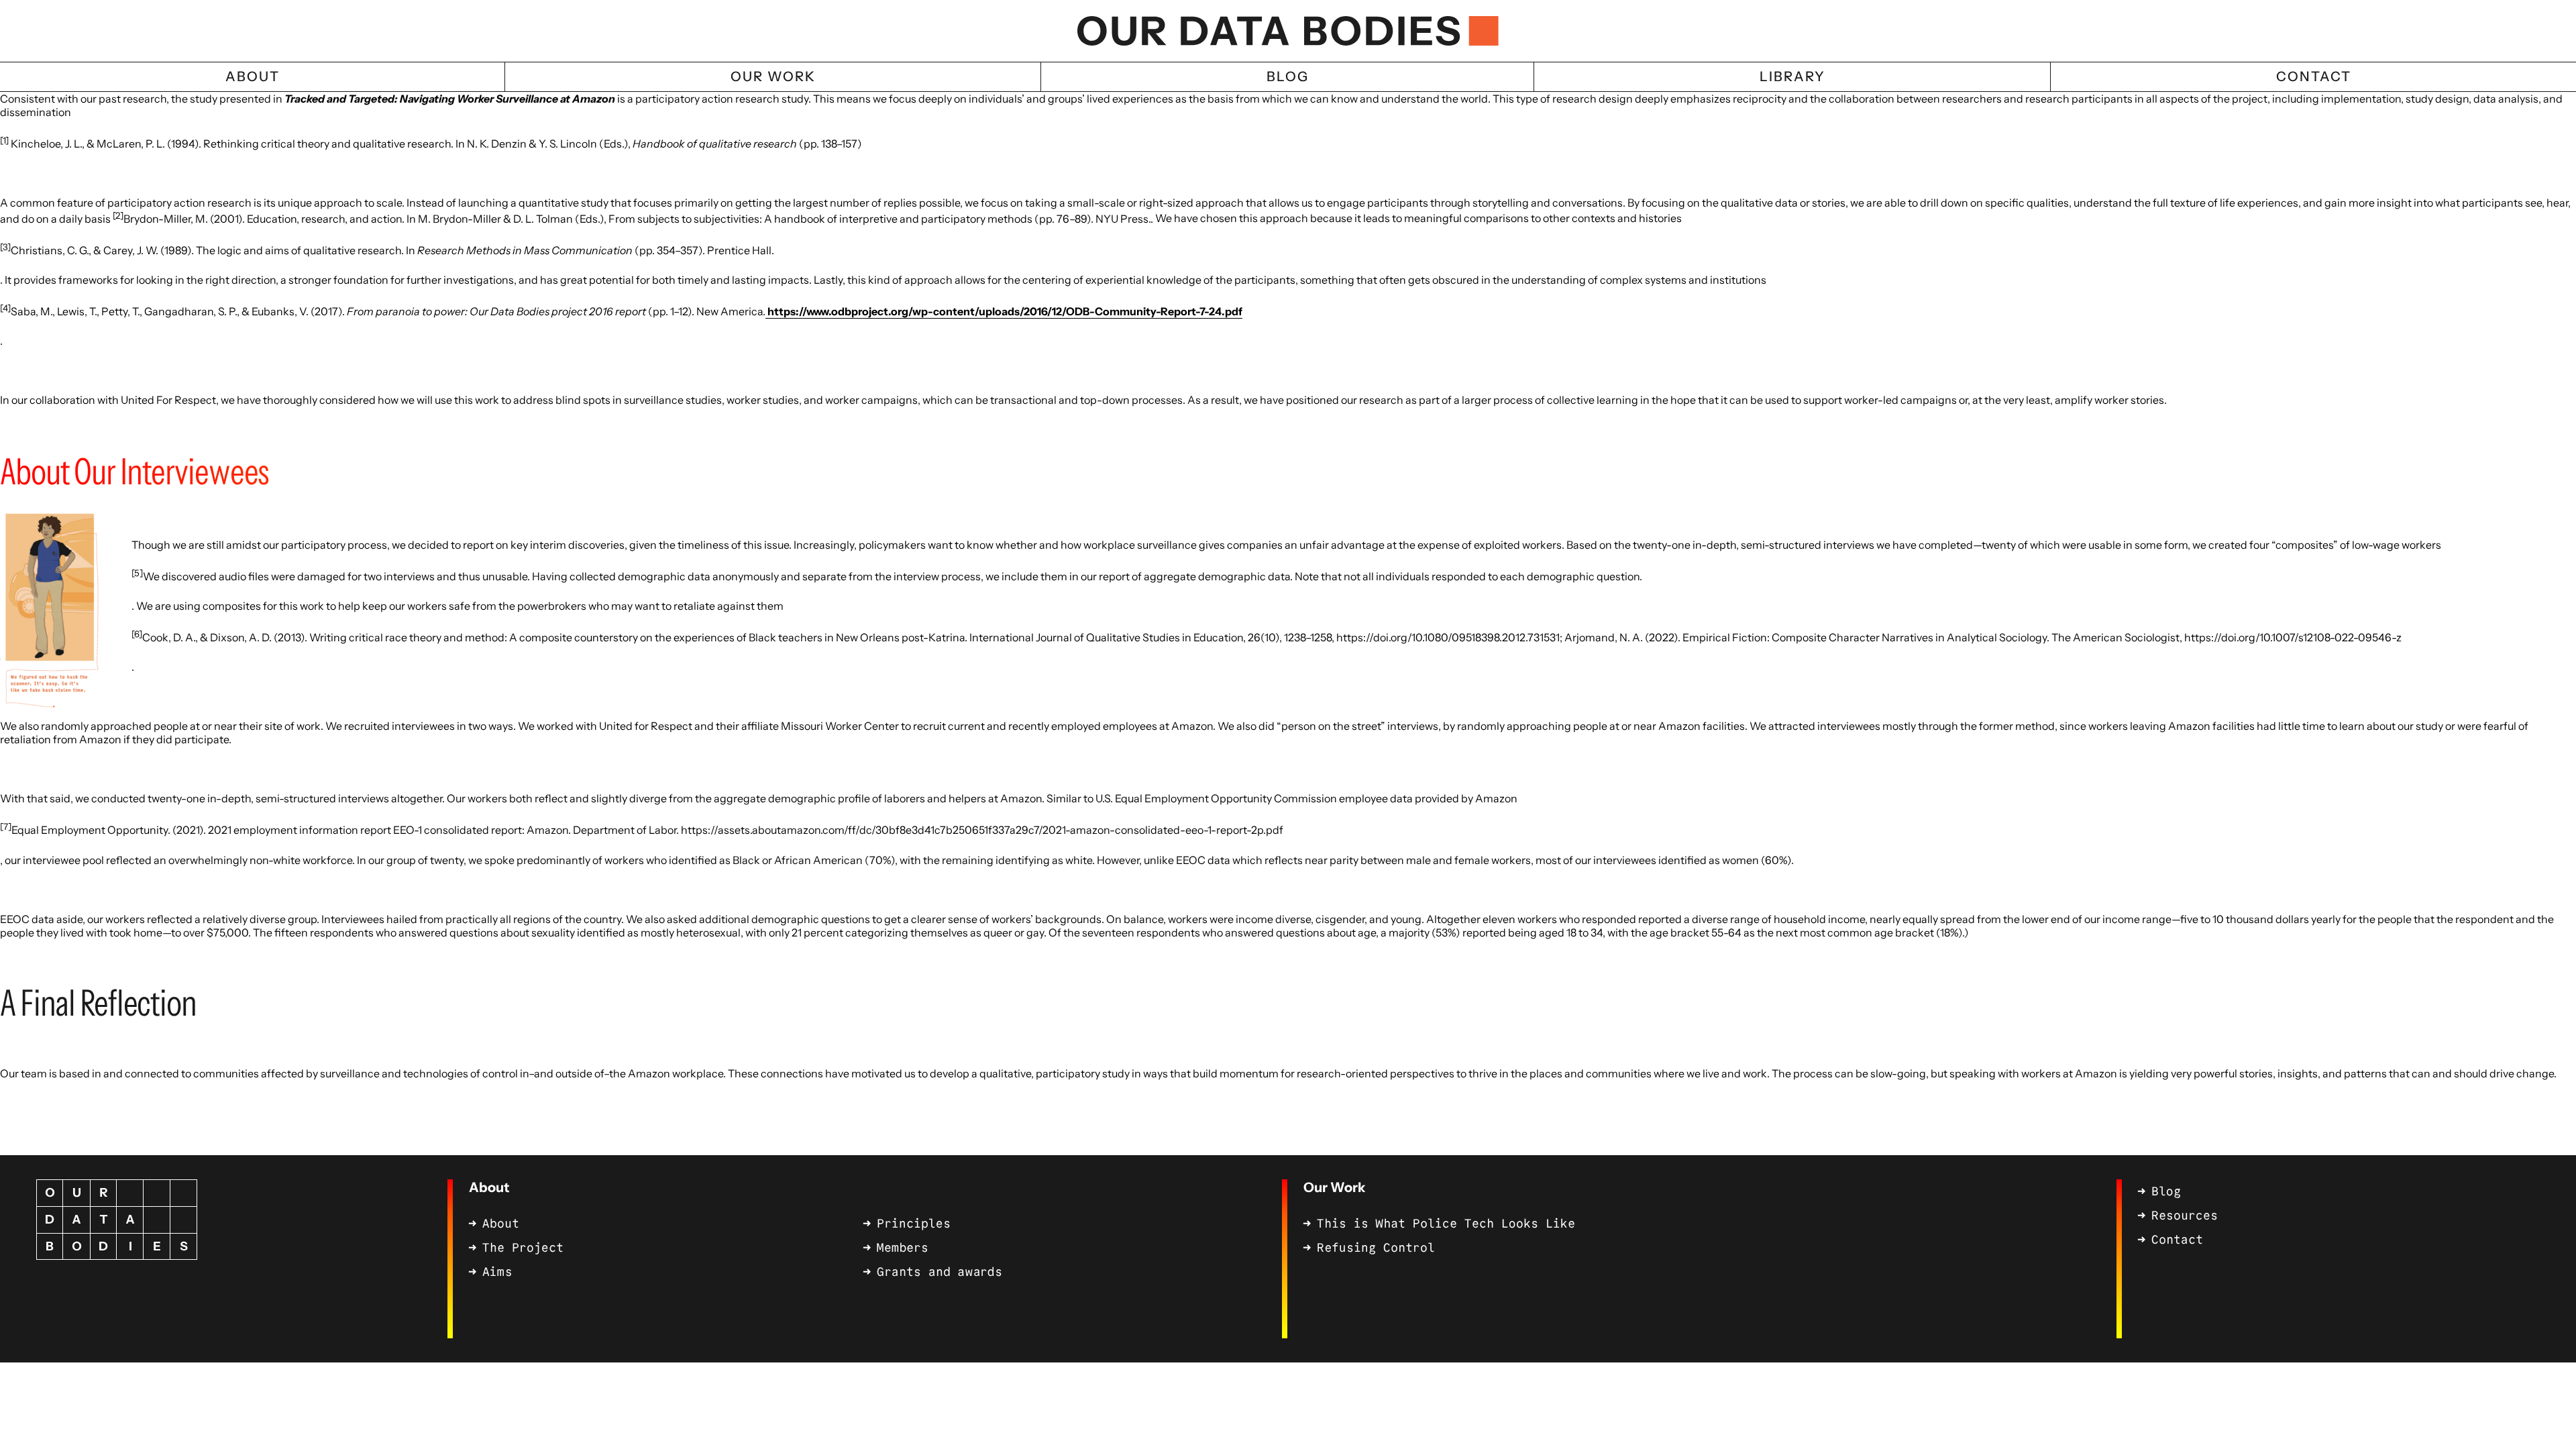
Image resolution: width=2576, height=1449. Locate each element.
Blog (2166, 1191)
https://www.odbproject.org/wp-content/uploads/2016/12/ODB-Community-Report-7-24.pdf (1004, 311)
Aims (497, 1272)
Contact (2177, 1240)
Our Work (1334, 1187)
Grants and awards (940, 1272)
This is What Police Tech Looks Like (1446, 1224)
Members (903, 1248)
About (489, 1187)
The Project (523, 1248)
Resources (2185, 1216)
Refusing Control (1376, 1248)
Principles (914, 1224)
